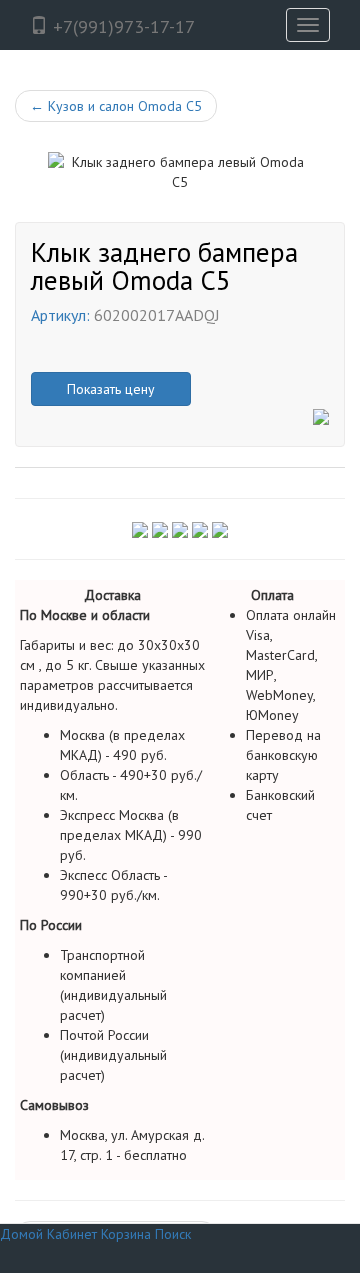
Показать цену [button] (111, 389)
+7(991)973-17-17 (121, 26)
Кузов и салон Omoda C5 (116, 106)
